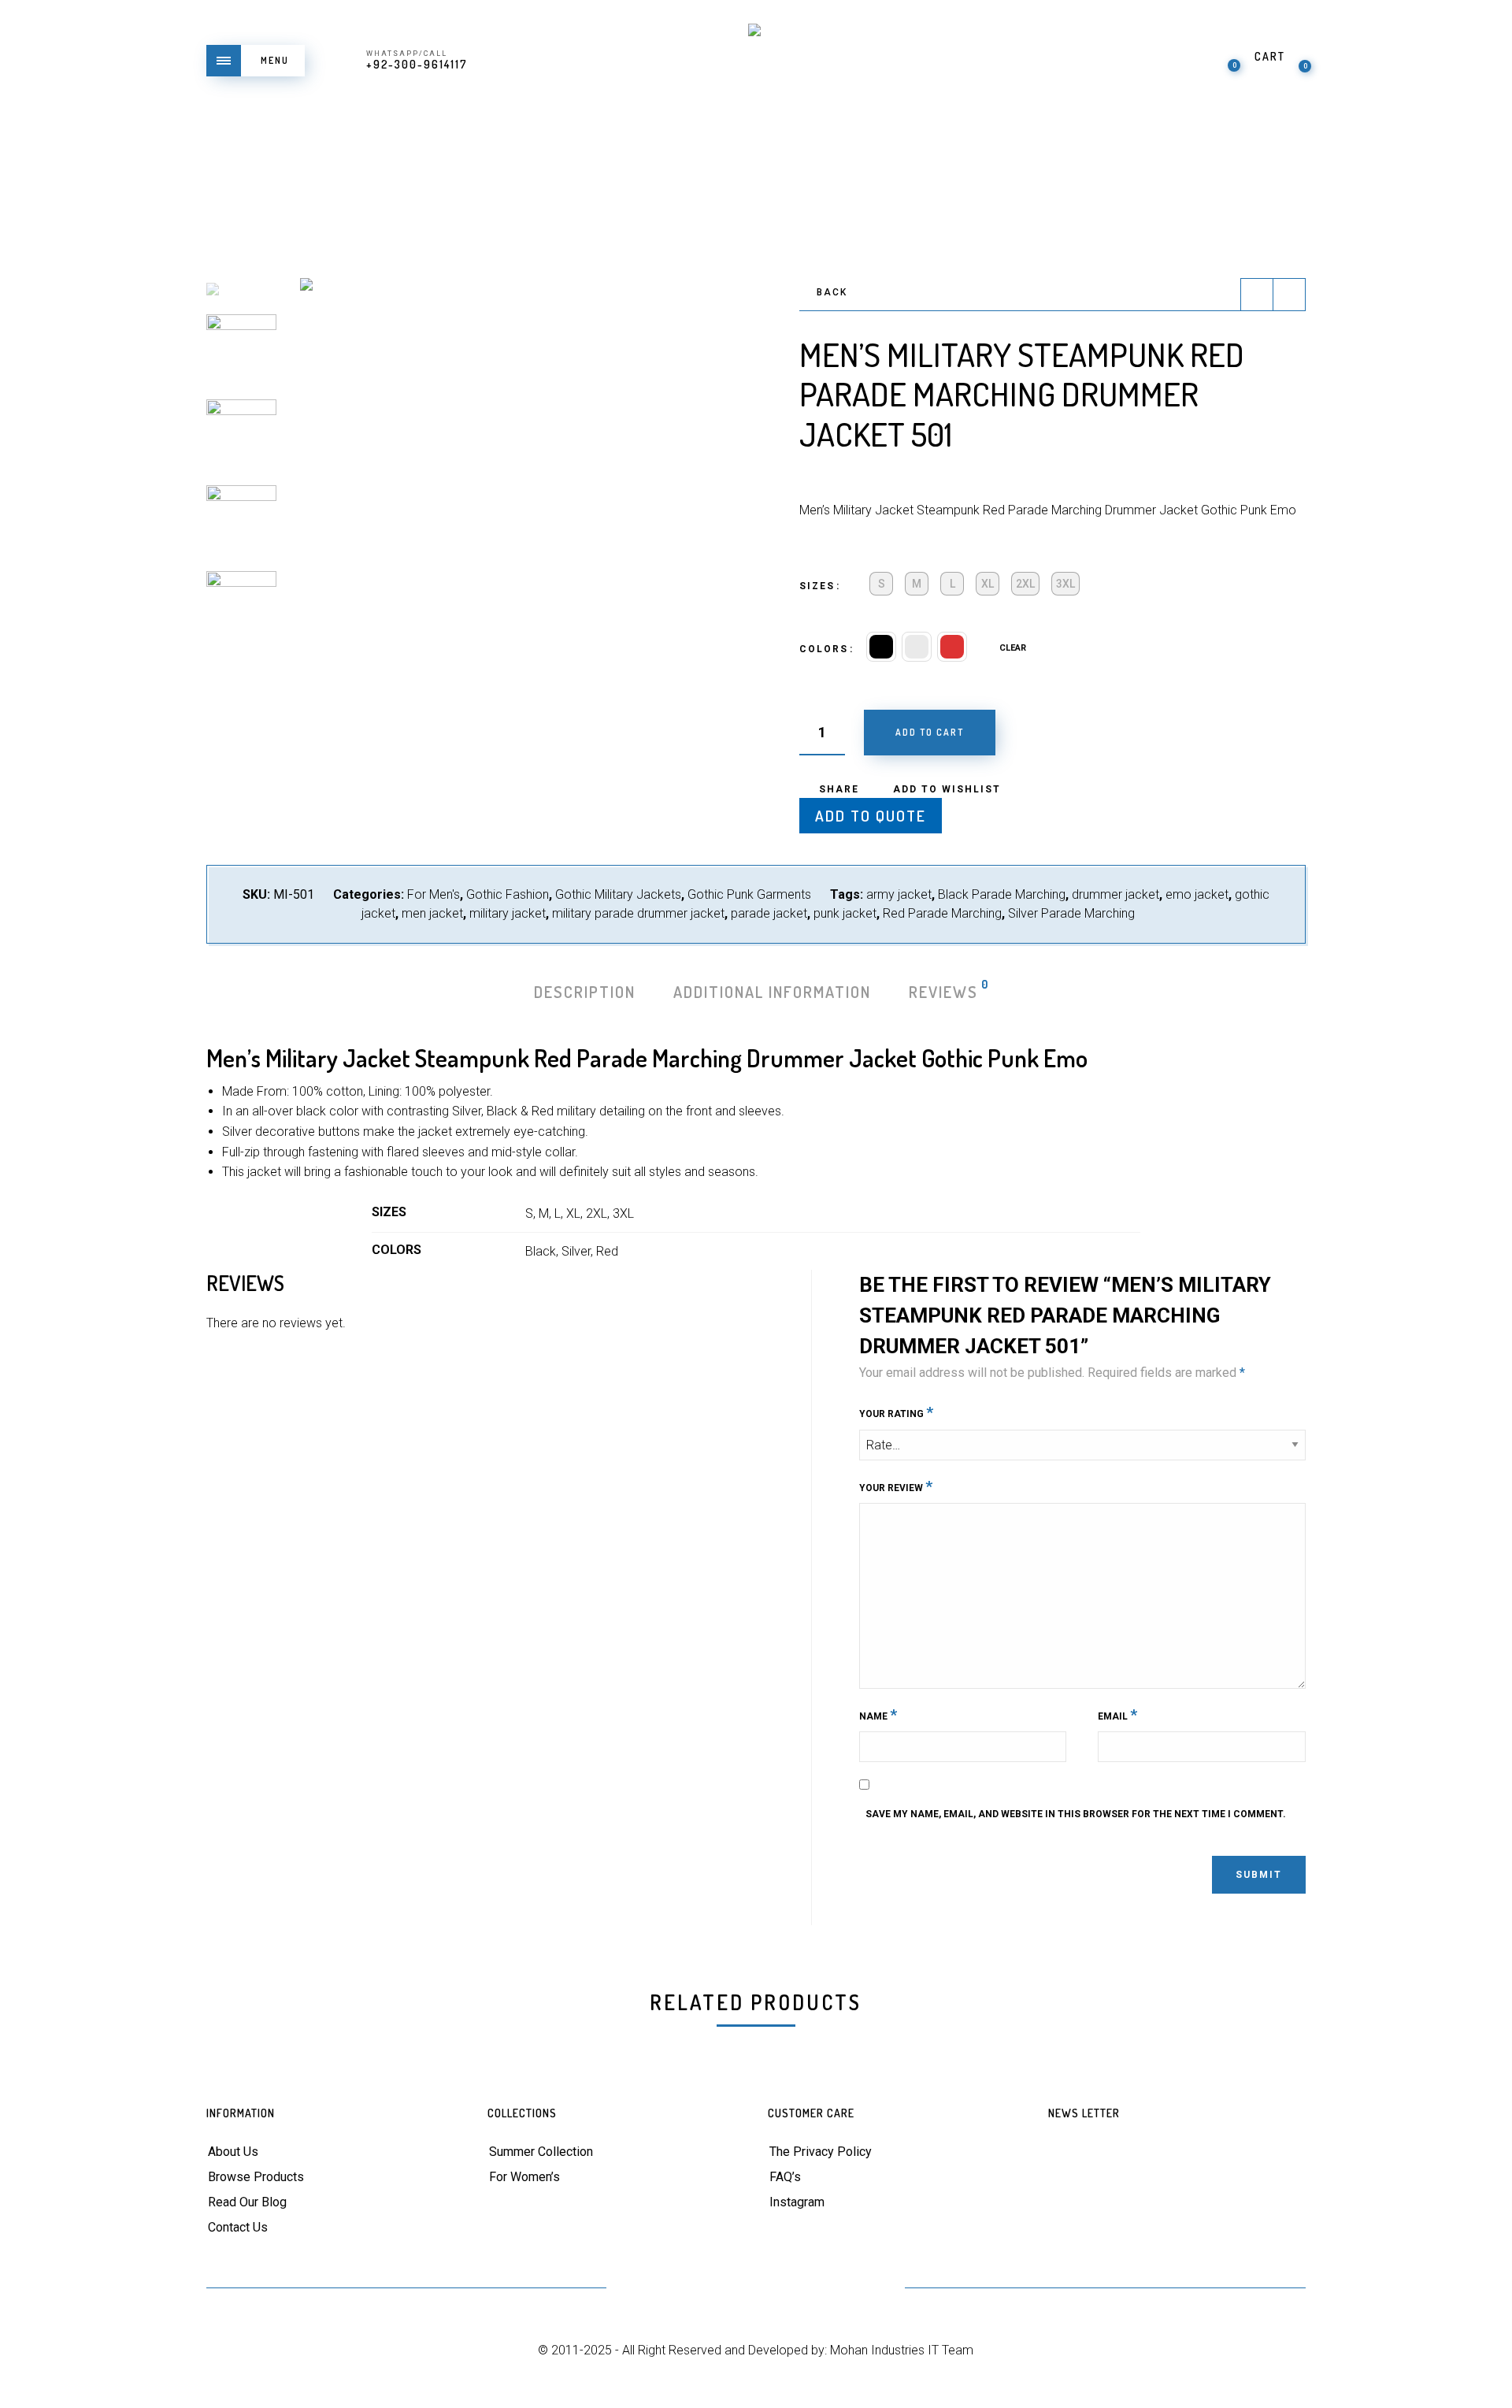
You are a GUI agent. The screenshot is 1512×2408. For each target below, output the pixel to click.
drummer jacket (1115, 894)
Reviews (944, 991)
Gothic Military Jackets (618, 894)
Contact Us (238, 2227)
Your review (896, 1486)
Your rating (896, 1412)
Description (585, 992)
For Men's (434, 894)
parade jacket (769, 913)
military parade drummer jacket (638, 913)
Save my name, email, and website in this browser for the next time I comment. (1076, 1814)
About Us (233, 2152)
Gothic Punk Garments (749, 894)
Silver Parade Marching (1071, 913)
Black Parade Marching (1002, 894)
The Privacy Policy (821, 2152)
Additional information (772, 992)
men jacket (432, 913)
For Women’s (524, 2177)
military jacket (508, 913)
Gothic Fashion (508, 894)
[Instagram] (833, 2289)
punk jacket (845, 913)
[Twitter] (640, 2289)
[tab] (585, 992)
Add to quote (871, 816)
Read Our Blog (247, 2202)
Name (878, 1714)
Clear (1013, 648)
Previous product (1257, 295)
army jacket (899, 894)
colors (824, 649)
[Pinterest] (717, 2289)
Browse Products (256, 2177)
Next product (1289, 295)
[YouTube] (756, 2289)
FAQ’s (785, 2177)
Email (1117, 1714)
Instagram (797, 2202)
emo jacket (1197, 894)
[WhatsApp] (871, 2289)
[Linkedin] (794, 2289)
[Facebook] (678, 2289)
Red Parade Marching (942, 913)
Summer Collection (541, 2152)
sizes (817, 586)
